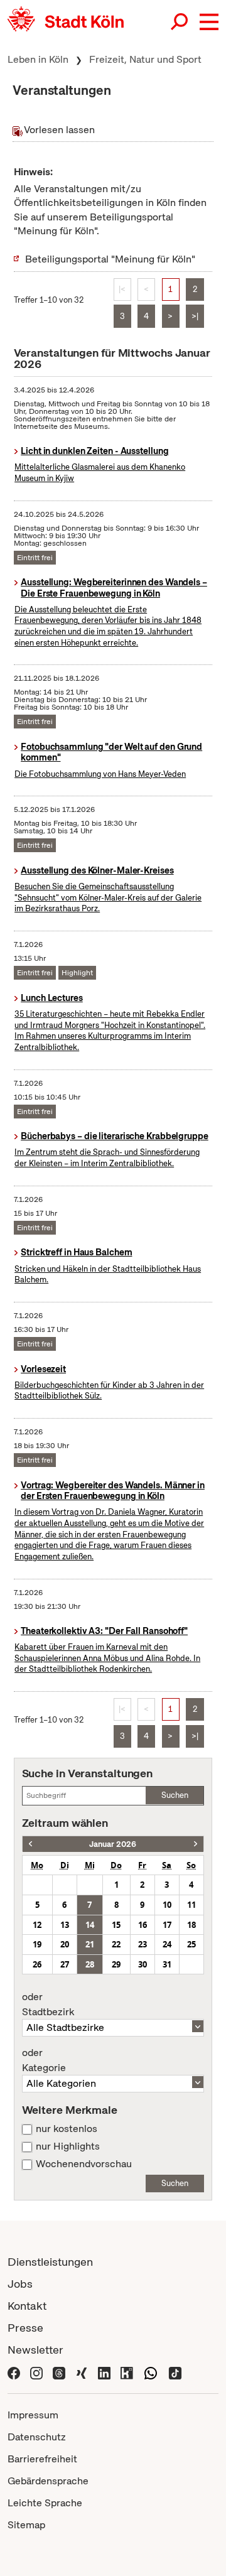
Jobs (20, 2284)
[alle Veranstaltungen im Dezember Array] (30, 1844)
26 (37, 1964)
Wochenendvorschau (84, 2164)
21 (90, 1944)
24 (167, 1944)
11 (191, 1905)
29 (116, 1964)
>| (195, 316)
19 (37, 1944)
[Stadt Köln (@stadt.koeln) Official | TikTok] (175, 2372)
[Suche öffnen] (180, 22)
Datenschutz (37, 2437)
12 (37, 1925)
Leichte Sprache (45, 2503)
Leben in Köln (38, 59)
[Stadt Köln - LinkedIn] (104, 2372)
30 (143, 1964)
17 (167, 1925)
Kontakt (27, 2306)
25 (191, 1944)
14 (90, 1925)
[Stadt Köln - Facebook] (14, 2372)
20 (65, 1944)
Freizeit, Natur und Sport (145, 59)
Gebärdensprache (48, 2481)
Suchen (175, 1795)
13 (65, 1925)
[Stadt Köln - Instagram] (36, 2372)
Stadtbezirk (48, 2005)
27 (65, 1964)
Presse (25, 2328)
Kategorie (44, 2060)
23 (143, 1944)
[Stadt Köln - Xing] (82, 2372)
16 (143, 1925)
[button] (209, 22)
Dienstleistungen (50, 2262)
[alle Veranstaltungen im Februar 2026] (196, 1844)
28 (90, 1964)
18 (191, 1925)
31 (167, 1964)
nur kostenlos (67, 2129)
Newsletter (35, 2350)
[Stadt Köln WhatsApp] (151, 2372)
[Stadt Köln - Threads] (59, 2372)
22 (116, 1944)
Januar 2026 (113, 1844)
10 (167, 1905)
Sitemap (26, 2525)
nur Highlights (68, 2146)
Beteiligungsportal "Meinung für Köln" (110, 259)
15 (116, 1925)
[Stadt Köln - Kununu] (127, 2372)
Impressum (33, 2415)
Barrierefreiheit (42, 2459)
